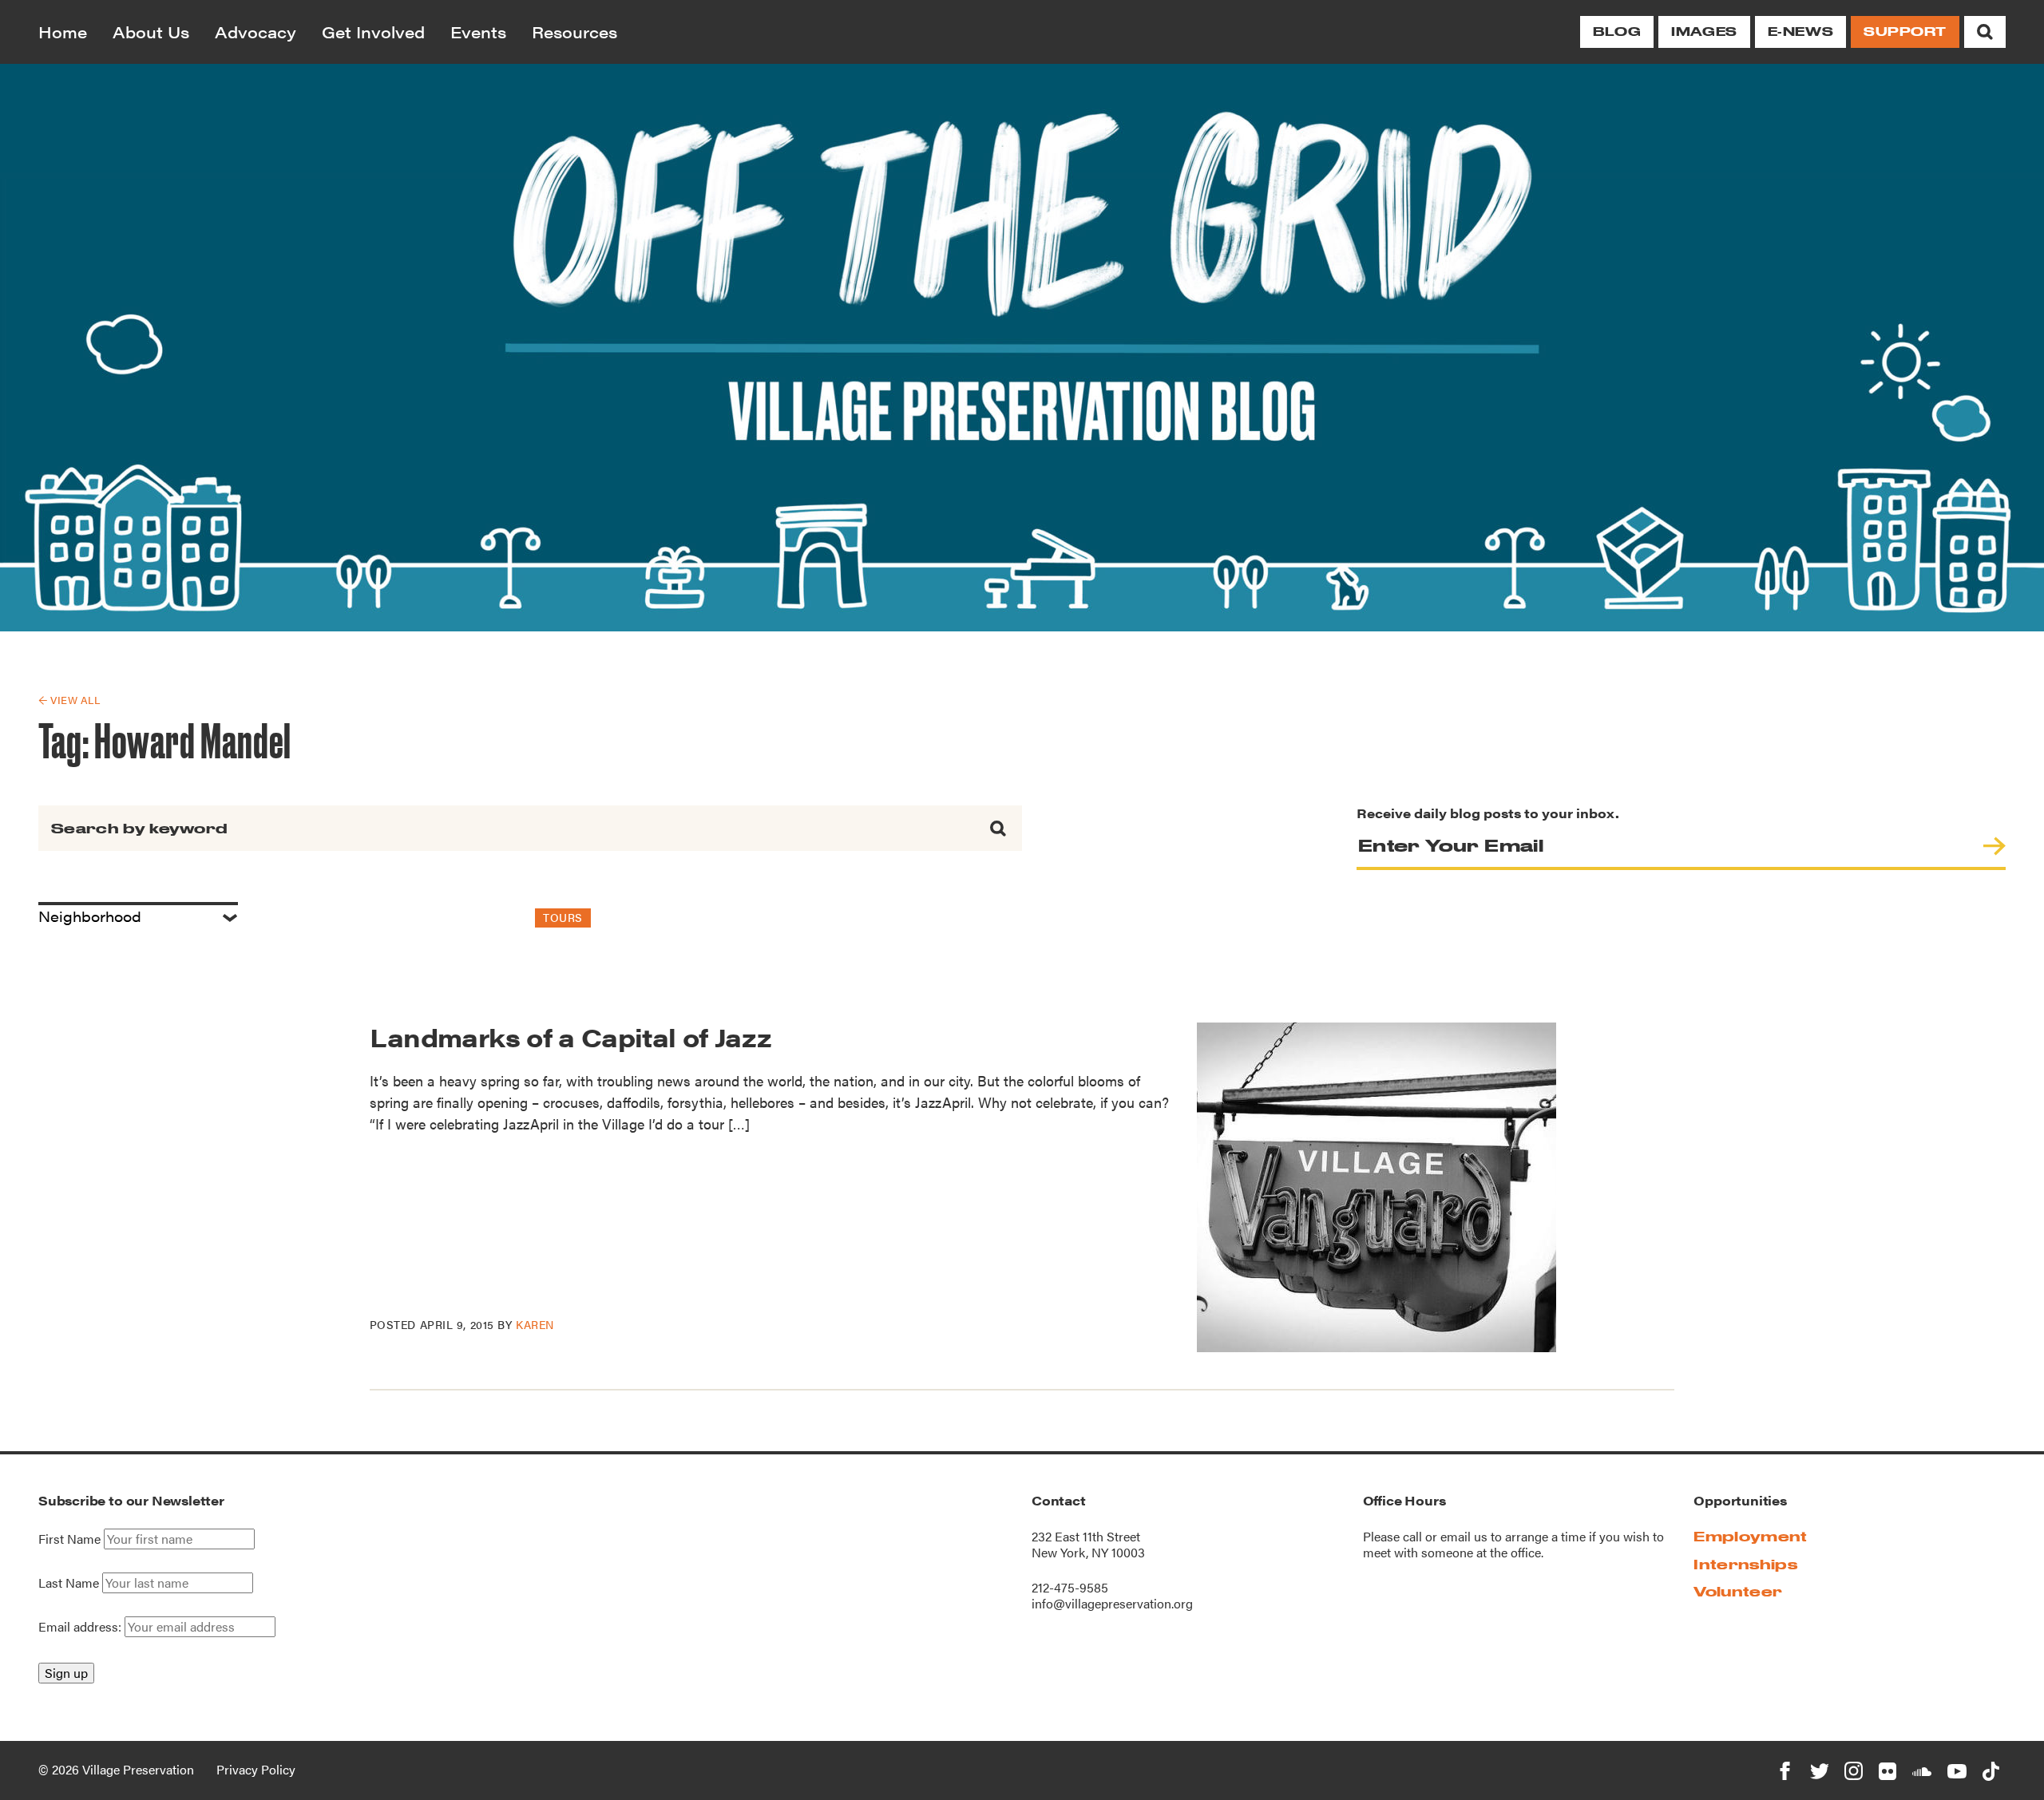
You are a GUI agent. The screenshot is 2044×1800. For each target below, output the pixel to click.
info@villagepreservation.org (1112, 1603)
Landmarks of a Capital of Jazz (571, 1036)
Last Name (69, 1583)
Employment (1750, 1536)
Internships (1745, 1564)
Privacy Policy (256, 1769)
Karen (535, 1324)
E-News (1800, 32)
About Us (151, 32)
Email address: (81, 1626)
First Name (69, 1539)
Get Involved (373, 32)
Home (63, 32)
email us (1464, 1536)
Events (478, 32)
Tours (563, 917)
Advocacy (255, 32)
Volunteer (1738, 1591)
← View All (69, 700)
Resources (574, 32)
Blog (1617, 32)
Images (1704, 32)
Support (1905, 32)
